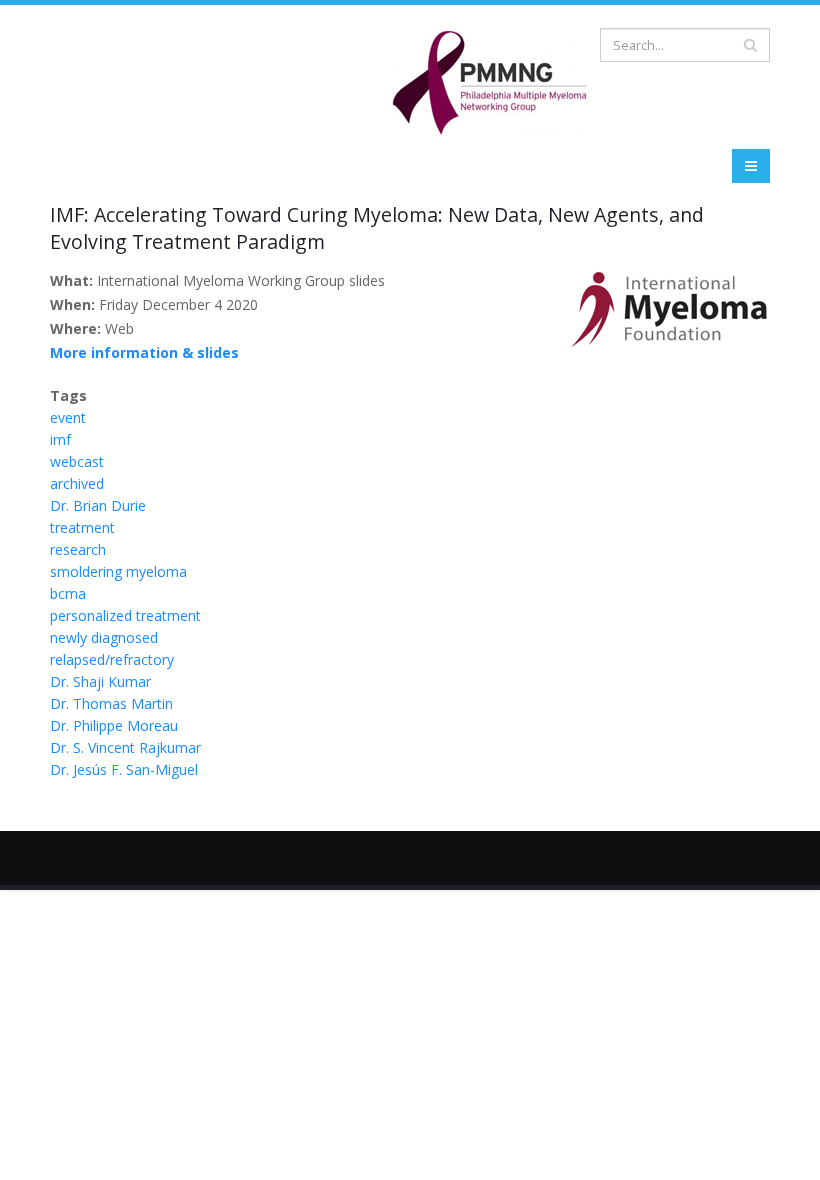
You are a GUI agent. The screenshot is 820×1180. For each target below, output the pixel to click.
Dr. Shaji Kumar (100, 681)
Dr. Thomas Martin (111, 703)
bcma (68, 593)
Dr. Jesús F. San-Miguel (124, 769)
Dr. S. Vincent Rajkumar (125, 747)
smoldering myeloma (118, 571)
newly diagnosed (104, 637)
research (78, 549)
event (68, 417)
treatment (82, 527)
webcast (77, 461)
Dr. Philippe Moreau (114, 725)
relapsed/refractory (112, 659)
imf (60, 439)
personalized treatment (125, 615)
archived (77, 483)
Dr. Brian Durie (98, 505)
